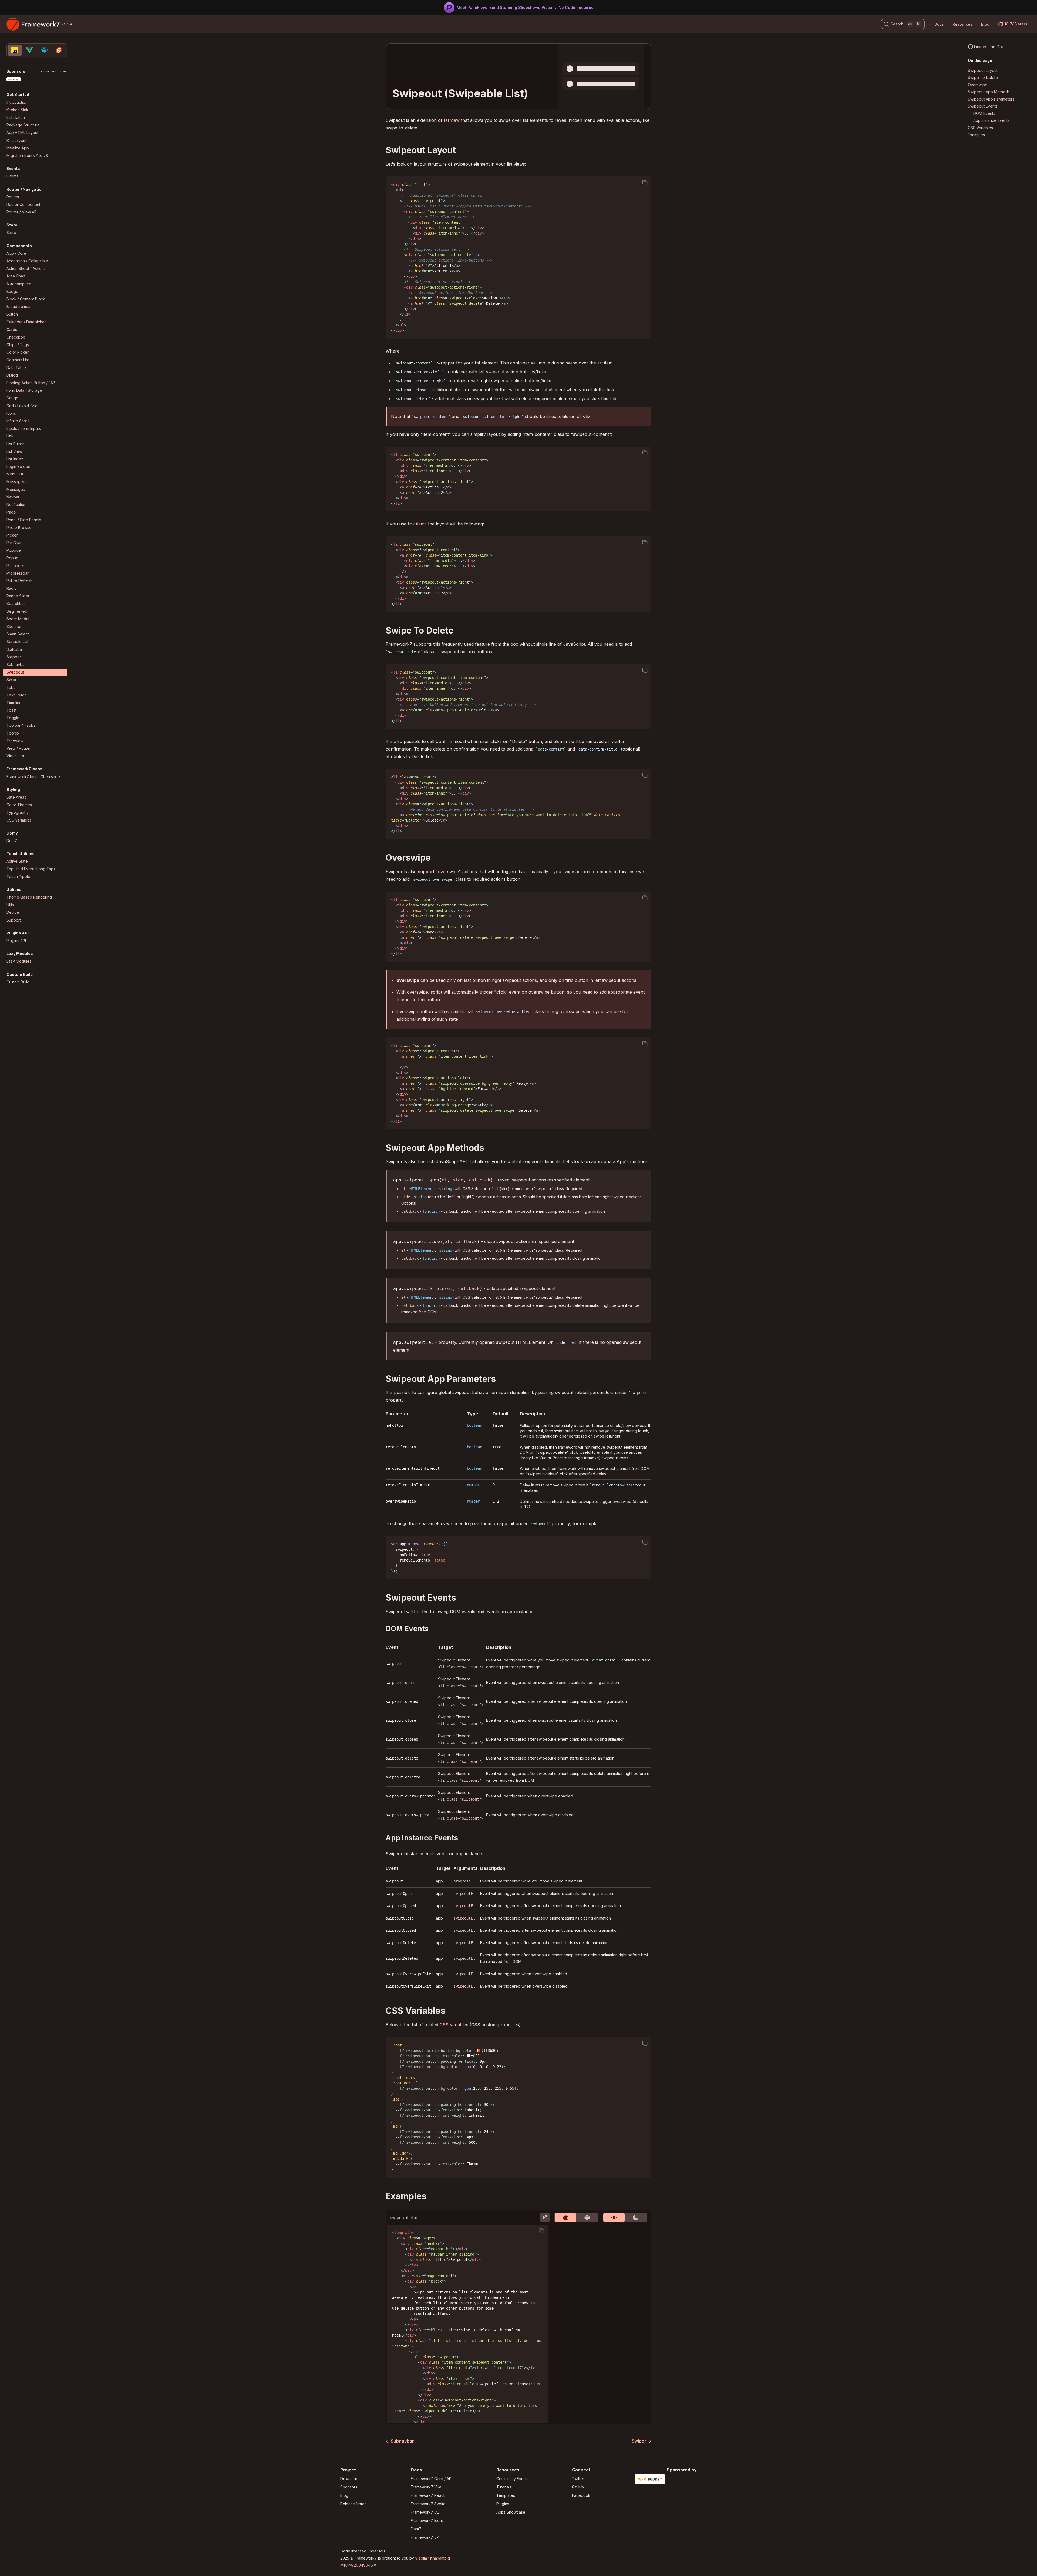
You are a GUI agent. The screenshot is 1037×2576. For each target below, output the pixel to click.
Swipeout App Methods (989, 92)
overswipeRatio (401, 1501)
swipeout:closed (402, 1739)
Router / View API (22, 212)
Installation (16, 117)
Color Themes (19, 805)
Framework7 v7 (425, 2537)
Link (10, 436)
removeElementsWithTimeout (413, 1468)
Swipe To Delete (983, 78)
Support (14, 920)
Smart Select (18, 634)
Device (13, 912)
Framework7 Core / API (432, 2479)
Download (349, 2479)
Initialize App (18, 148)
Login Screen (18, 467)
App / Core (16, 253)
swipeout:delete (402, 1758)
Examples (976, 135)
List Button (16, 444)
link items (417, 524)
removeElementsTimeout (408, 1485)
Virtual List (15, 756)
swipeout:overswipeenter (410, 1796)
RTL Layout (16, 140)
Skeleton (14, 626)
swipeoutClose (400, 1918)
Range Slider (18, 596)
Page (11, 512)
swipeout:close (401, 1720)
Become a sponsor (53, 71)
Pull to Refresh (19, 581)
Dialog (12, 375)
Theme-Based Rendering (29, 897)
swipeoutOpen (399, 1894)
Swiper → (642, 2441)
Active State (17, 861)
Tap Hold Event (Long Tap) (31, 869)
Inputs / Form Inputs (24, 429)
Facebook (581, 2495)
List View (14, 451)
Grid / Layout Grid (22, 406)
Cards (12, 329)
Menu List (15, 474)
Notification (16, 505)
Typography (18, 813)
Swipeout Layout (983, 70)
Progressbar (18, 573)
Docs (939, 24)
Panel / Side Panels (24, 520)
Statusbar (15, 649)
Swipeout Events (983, 106)
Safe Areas (16, 797)
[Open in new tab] (545, 2217)
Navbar (13, 497)
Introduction (17, 102)
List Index (15, 459)
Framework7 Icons (427, 2520)
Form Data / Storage (24, 391)
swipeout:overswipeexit (409, 1815)
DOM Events (984, 113)
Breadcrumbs (18, 307)
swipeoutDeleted (402, 1958)
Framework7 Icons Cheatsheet (34, 777)
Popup (12, 558)
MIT (383, 2551)
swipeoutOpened (401, 1906)
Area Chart (16, 276)
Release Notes (353, 2504)
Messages (16, 489)
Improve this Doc (989, 47)
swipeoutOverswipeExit (408, 1986)
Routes (13, 197)
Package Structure (23, 125)
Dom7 (12, 841)
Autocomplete (19, 284)
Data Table (16, 368)
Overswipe (978, 85)
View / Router (19, 748)
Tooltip (13, 733)
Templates (506, 2495)
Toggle (13, 718)
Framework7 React (428, 2495)
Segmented (17, 611)
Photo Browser (20, 527)
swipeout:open (400, 1683)
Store (11, 233)
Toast (11, 710)
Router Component (23, 204)
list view (452, 120)
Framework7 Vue (426, 2487)
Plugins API (16, 941)
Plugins (503, 2504)
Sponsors (349, 2487)
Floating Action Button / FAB (31, 383)
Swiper (13, 680)
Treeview (15, 741)
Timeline (14, 703)
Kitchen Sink (17, 110)
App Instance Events (991, 121)
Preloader (15, 566)
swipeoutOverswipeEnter (409, 1974)
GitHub (578, 2487)
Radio (12, 589)
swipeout (394, 1664)
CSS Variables (19, 820)
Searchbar (16, 604)
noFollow (394, 1425)
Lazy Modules (19, 961)
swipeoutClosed (401, 1930)
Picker (12, 535)
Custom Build (18, 982)
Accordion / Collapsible (27, 261)
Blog (985, 24)
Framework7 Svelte (428, 2504)
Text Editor (16, 695)
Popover (14, 550)
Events (12, 176)
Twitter (578, 2479)
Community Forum (512, 2479)
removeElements (401, 1447)
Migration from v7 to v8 (27, 155)
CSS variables (454, 2025)
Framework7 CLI (425, 2512)
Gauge (12, 398)
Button (12, 314)
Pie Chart (15, 543)
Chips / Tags (18, 345)
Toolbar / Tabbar (22, 726)
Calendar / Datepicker (26, 322)
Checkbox (16, 337)
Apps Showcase (511, 2512)
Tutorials (504, 2487)
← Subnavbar (400, 2441)
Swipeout (15, 672)
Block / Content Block (26, 299)
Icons (11, 413)
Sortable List (17, 642)
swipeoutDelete (401, 1943)
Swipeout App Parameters (991, 99)
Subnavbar (16, 664)
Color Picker (18, 352)
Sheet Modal (18, 619)
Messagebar (18, 482)
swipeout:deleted (403, 1777)
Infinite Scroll (18, 421)
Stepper (14, 657)
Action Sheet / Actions (26, 269)
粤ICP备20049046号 (358, 2565)
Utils (10, 905)
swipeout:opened (402, 1701)
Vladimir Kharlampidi (433, 2558)
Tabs (11, 687)
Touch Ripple (18, 877)
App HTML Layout (22, 133)
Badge (12, 291)
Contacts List (18, 360)
